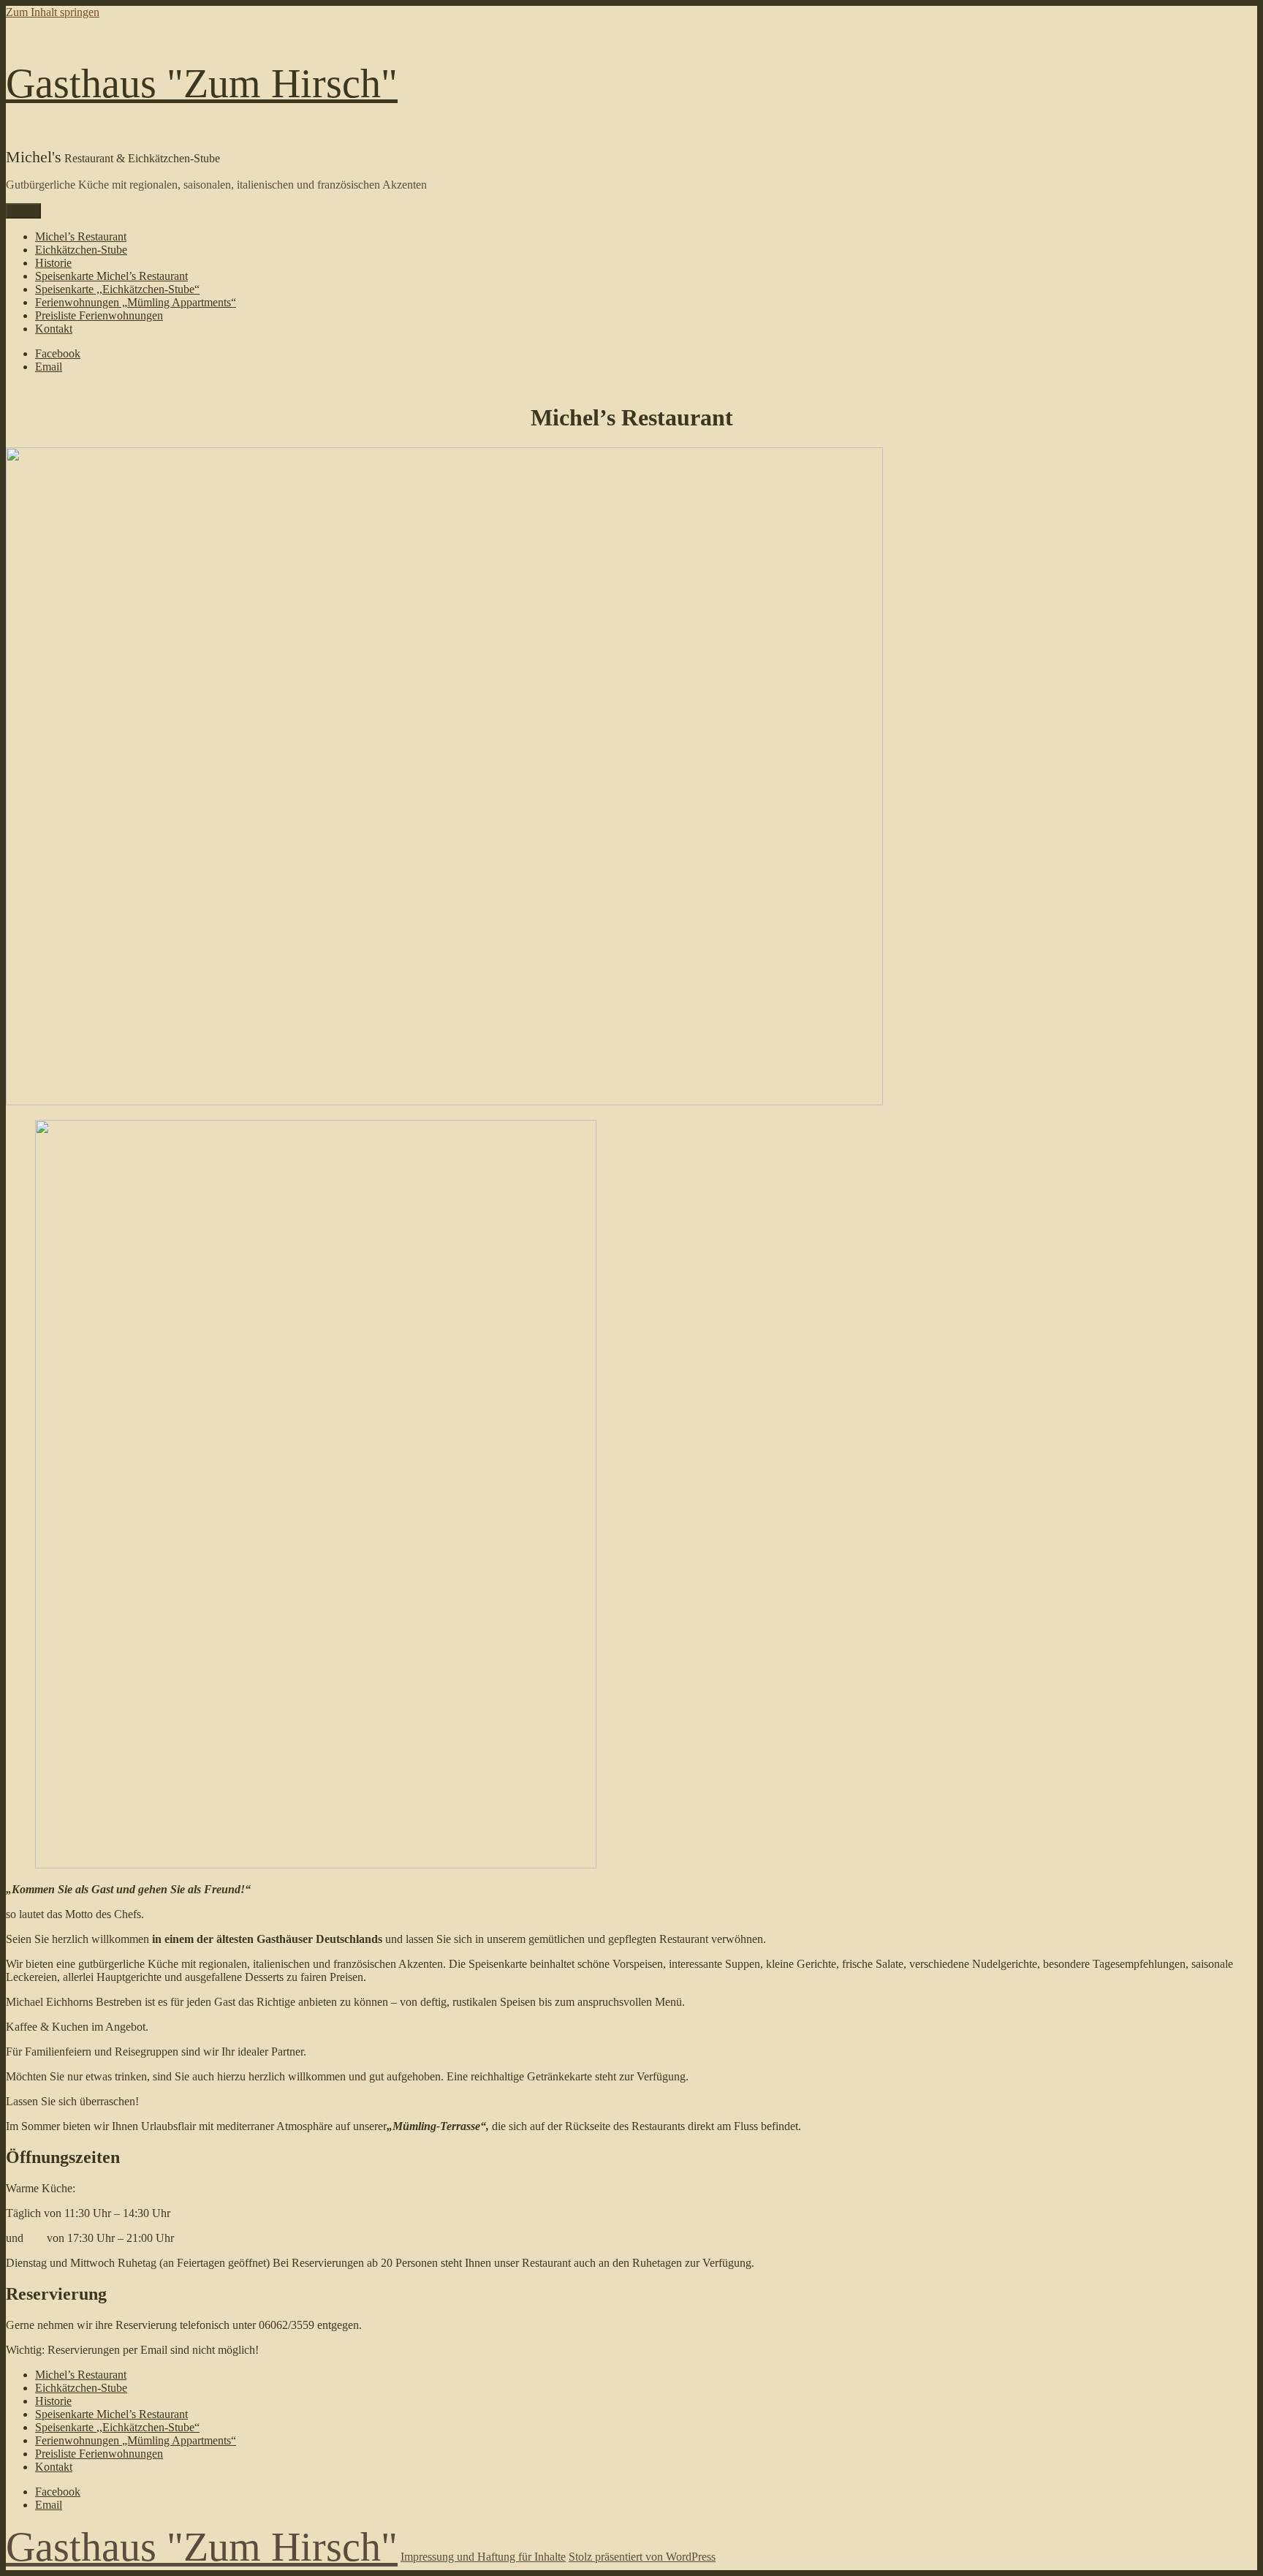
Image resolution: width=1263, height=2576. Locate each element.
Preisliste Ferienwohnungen (99, 315)
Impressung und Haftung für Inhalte (483, 2557)
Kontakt (54, 329)
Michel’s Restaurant (81, 236)
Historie (53, 263)
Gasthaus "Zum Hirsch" (202, 83)
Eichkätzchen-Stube (81, 250)
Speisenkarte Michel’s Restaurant (111, 276)
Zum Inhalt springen (53, 12)
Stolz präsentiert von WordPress (642, 2557)
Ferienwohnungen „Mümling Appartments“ (136, 302)
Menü (23, 211)
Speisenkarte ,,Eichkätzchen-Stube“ (117, 289)
